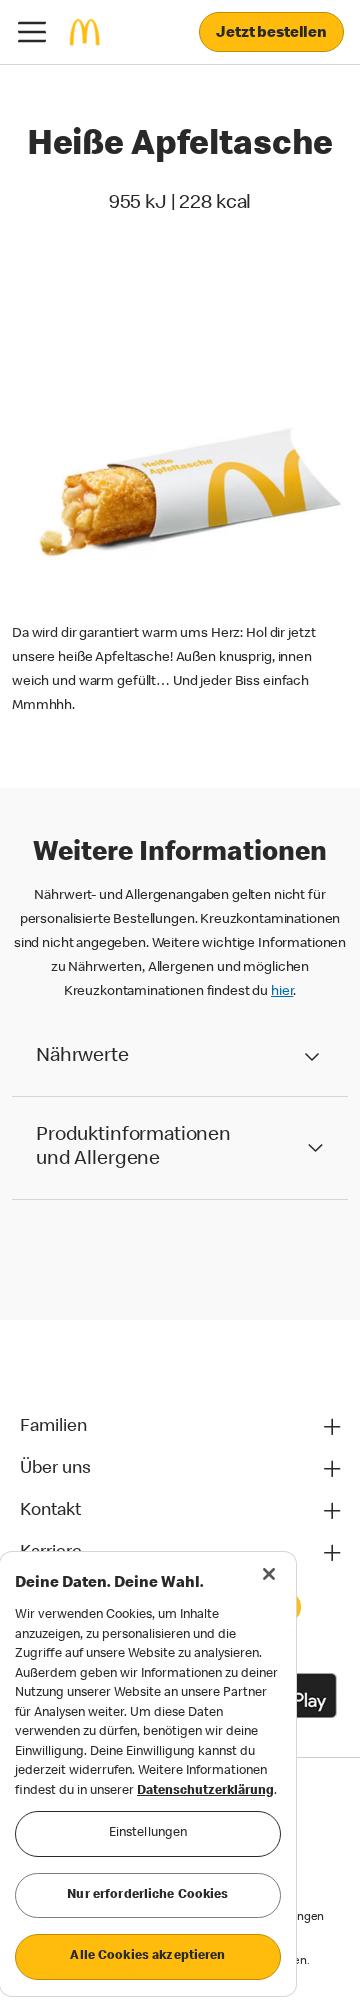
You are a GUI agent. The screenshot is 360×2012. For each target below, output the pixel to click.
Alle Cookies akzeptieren (147, 1956)
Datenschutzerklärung (205, 1791)
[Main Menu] (32, 32)
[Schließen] (269, 1574)
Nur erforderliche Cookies (147, 1895)
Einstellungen (148, 1833)
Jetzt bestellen (271, 34)
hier (282, 992)
